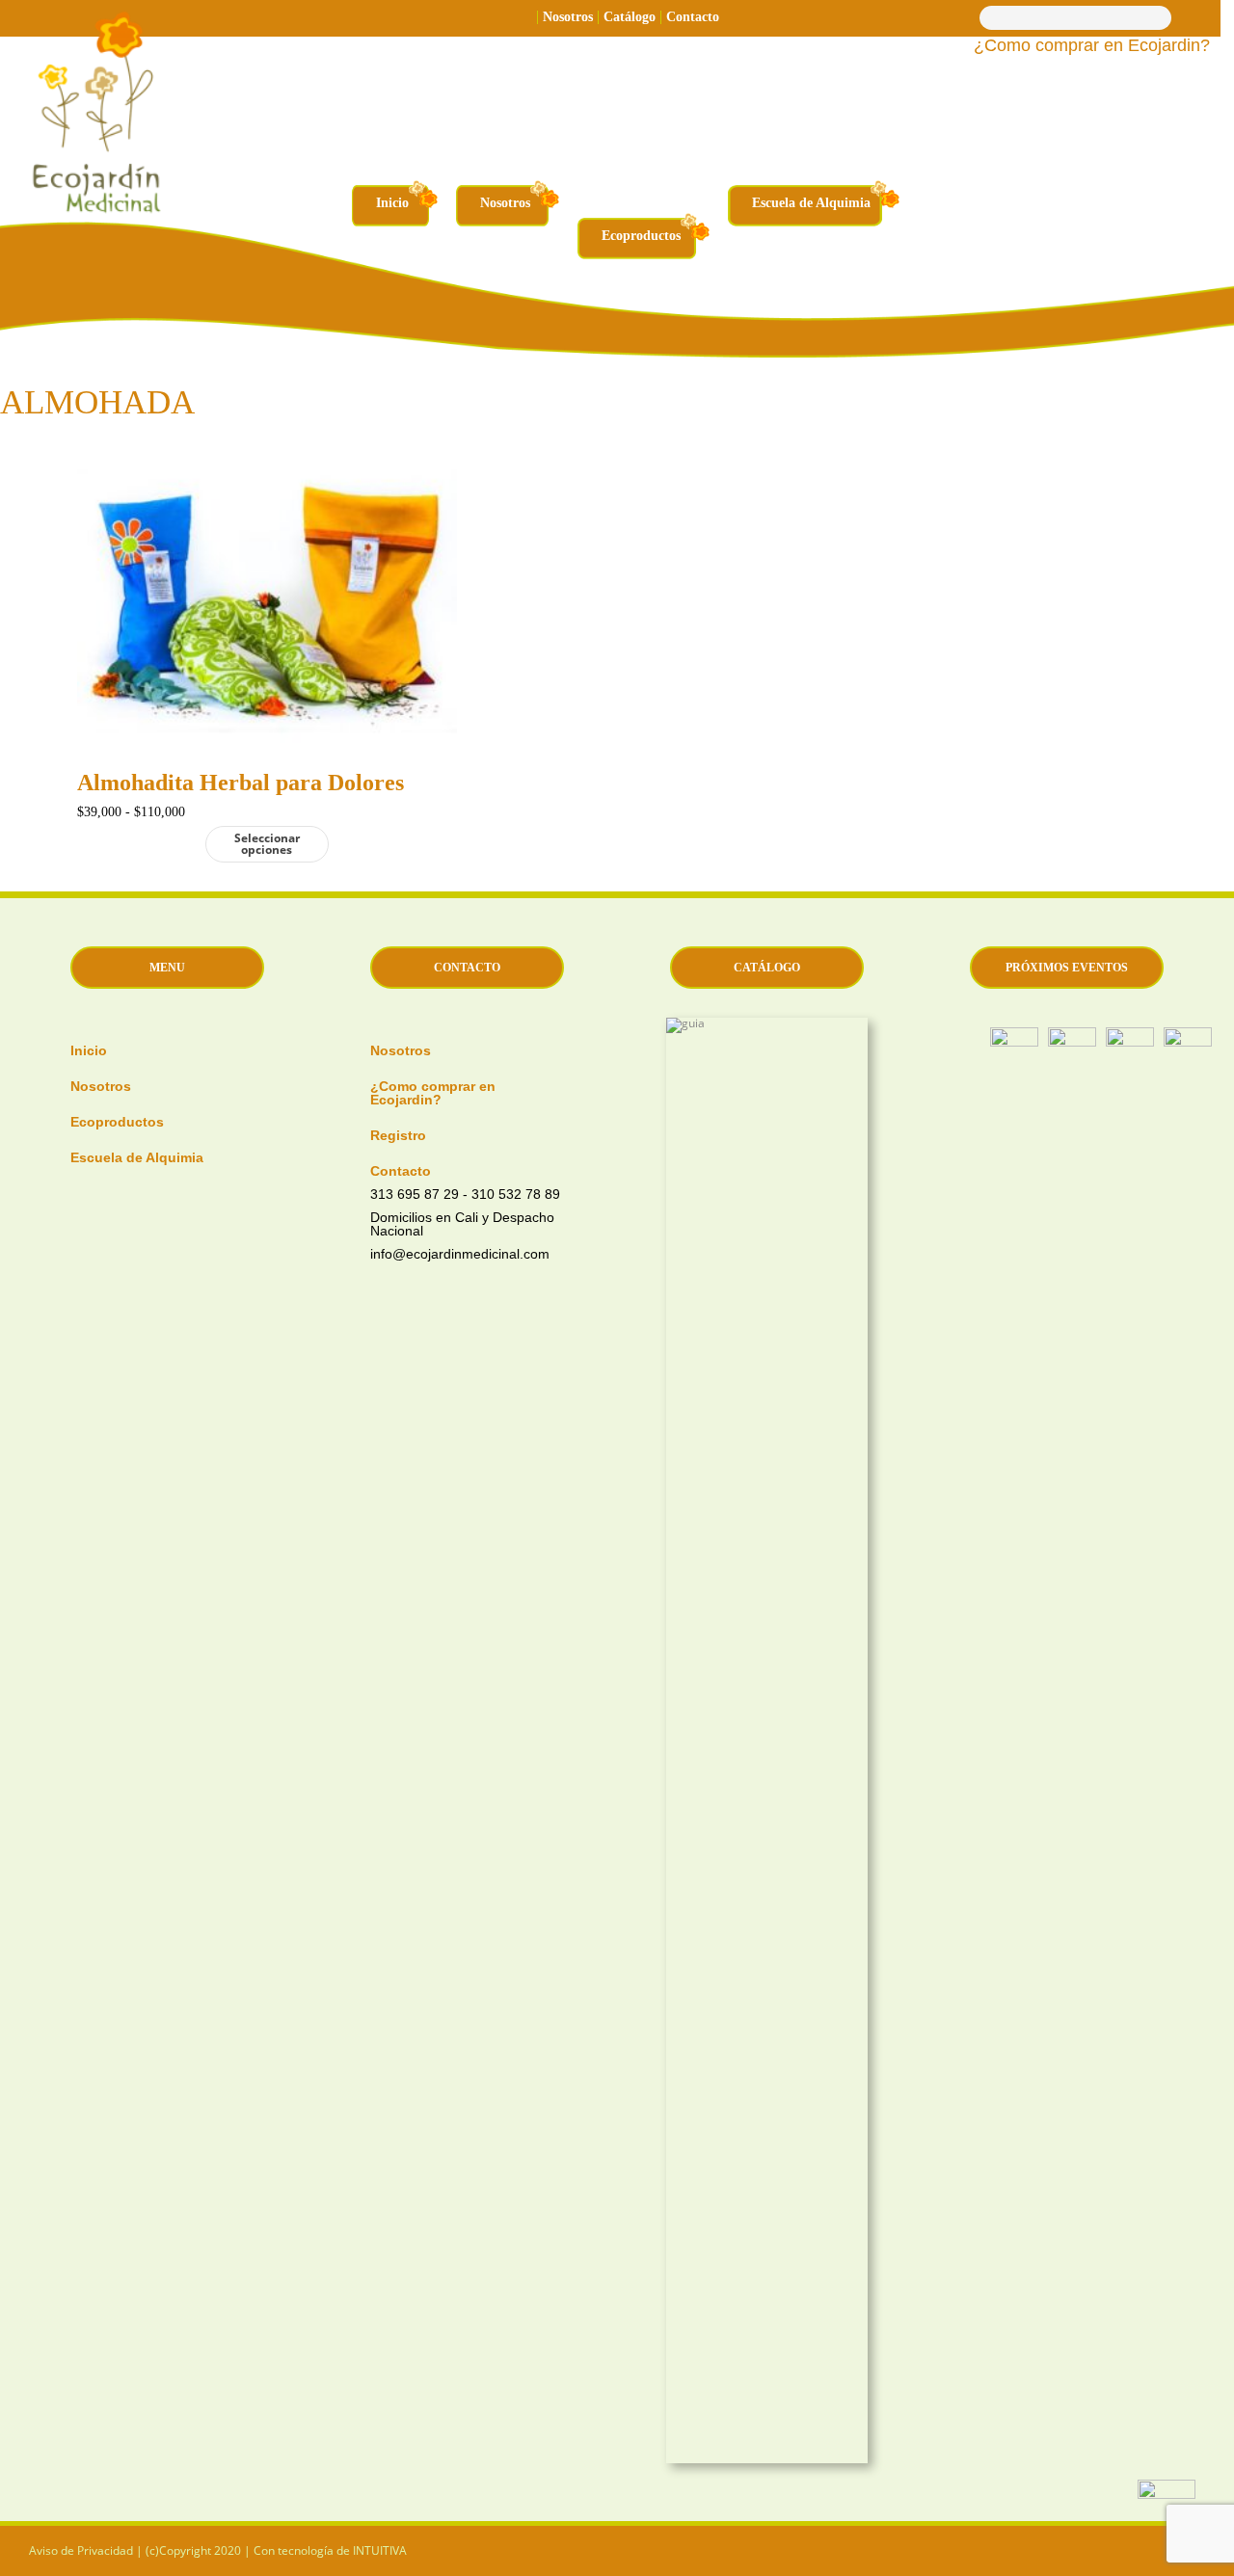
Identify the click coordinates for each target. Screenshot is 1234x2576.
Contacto (693, 17)
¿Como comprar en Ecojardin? (1092, 46)
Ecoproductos (641, 236)
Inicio (392, 203)
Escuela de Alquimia (811, 203)
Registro (398, 1135)
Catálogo (630, 17)
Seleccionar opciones (267, 844)
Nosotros (568, 17)
